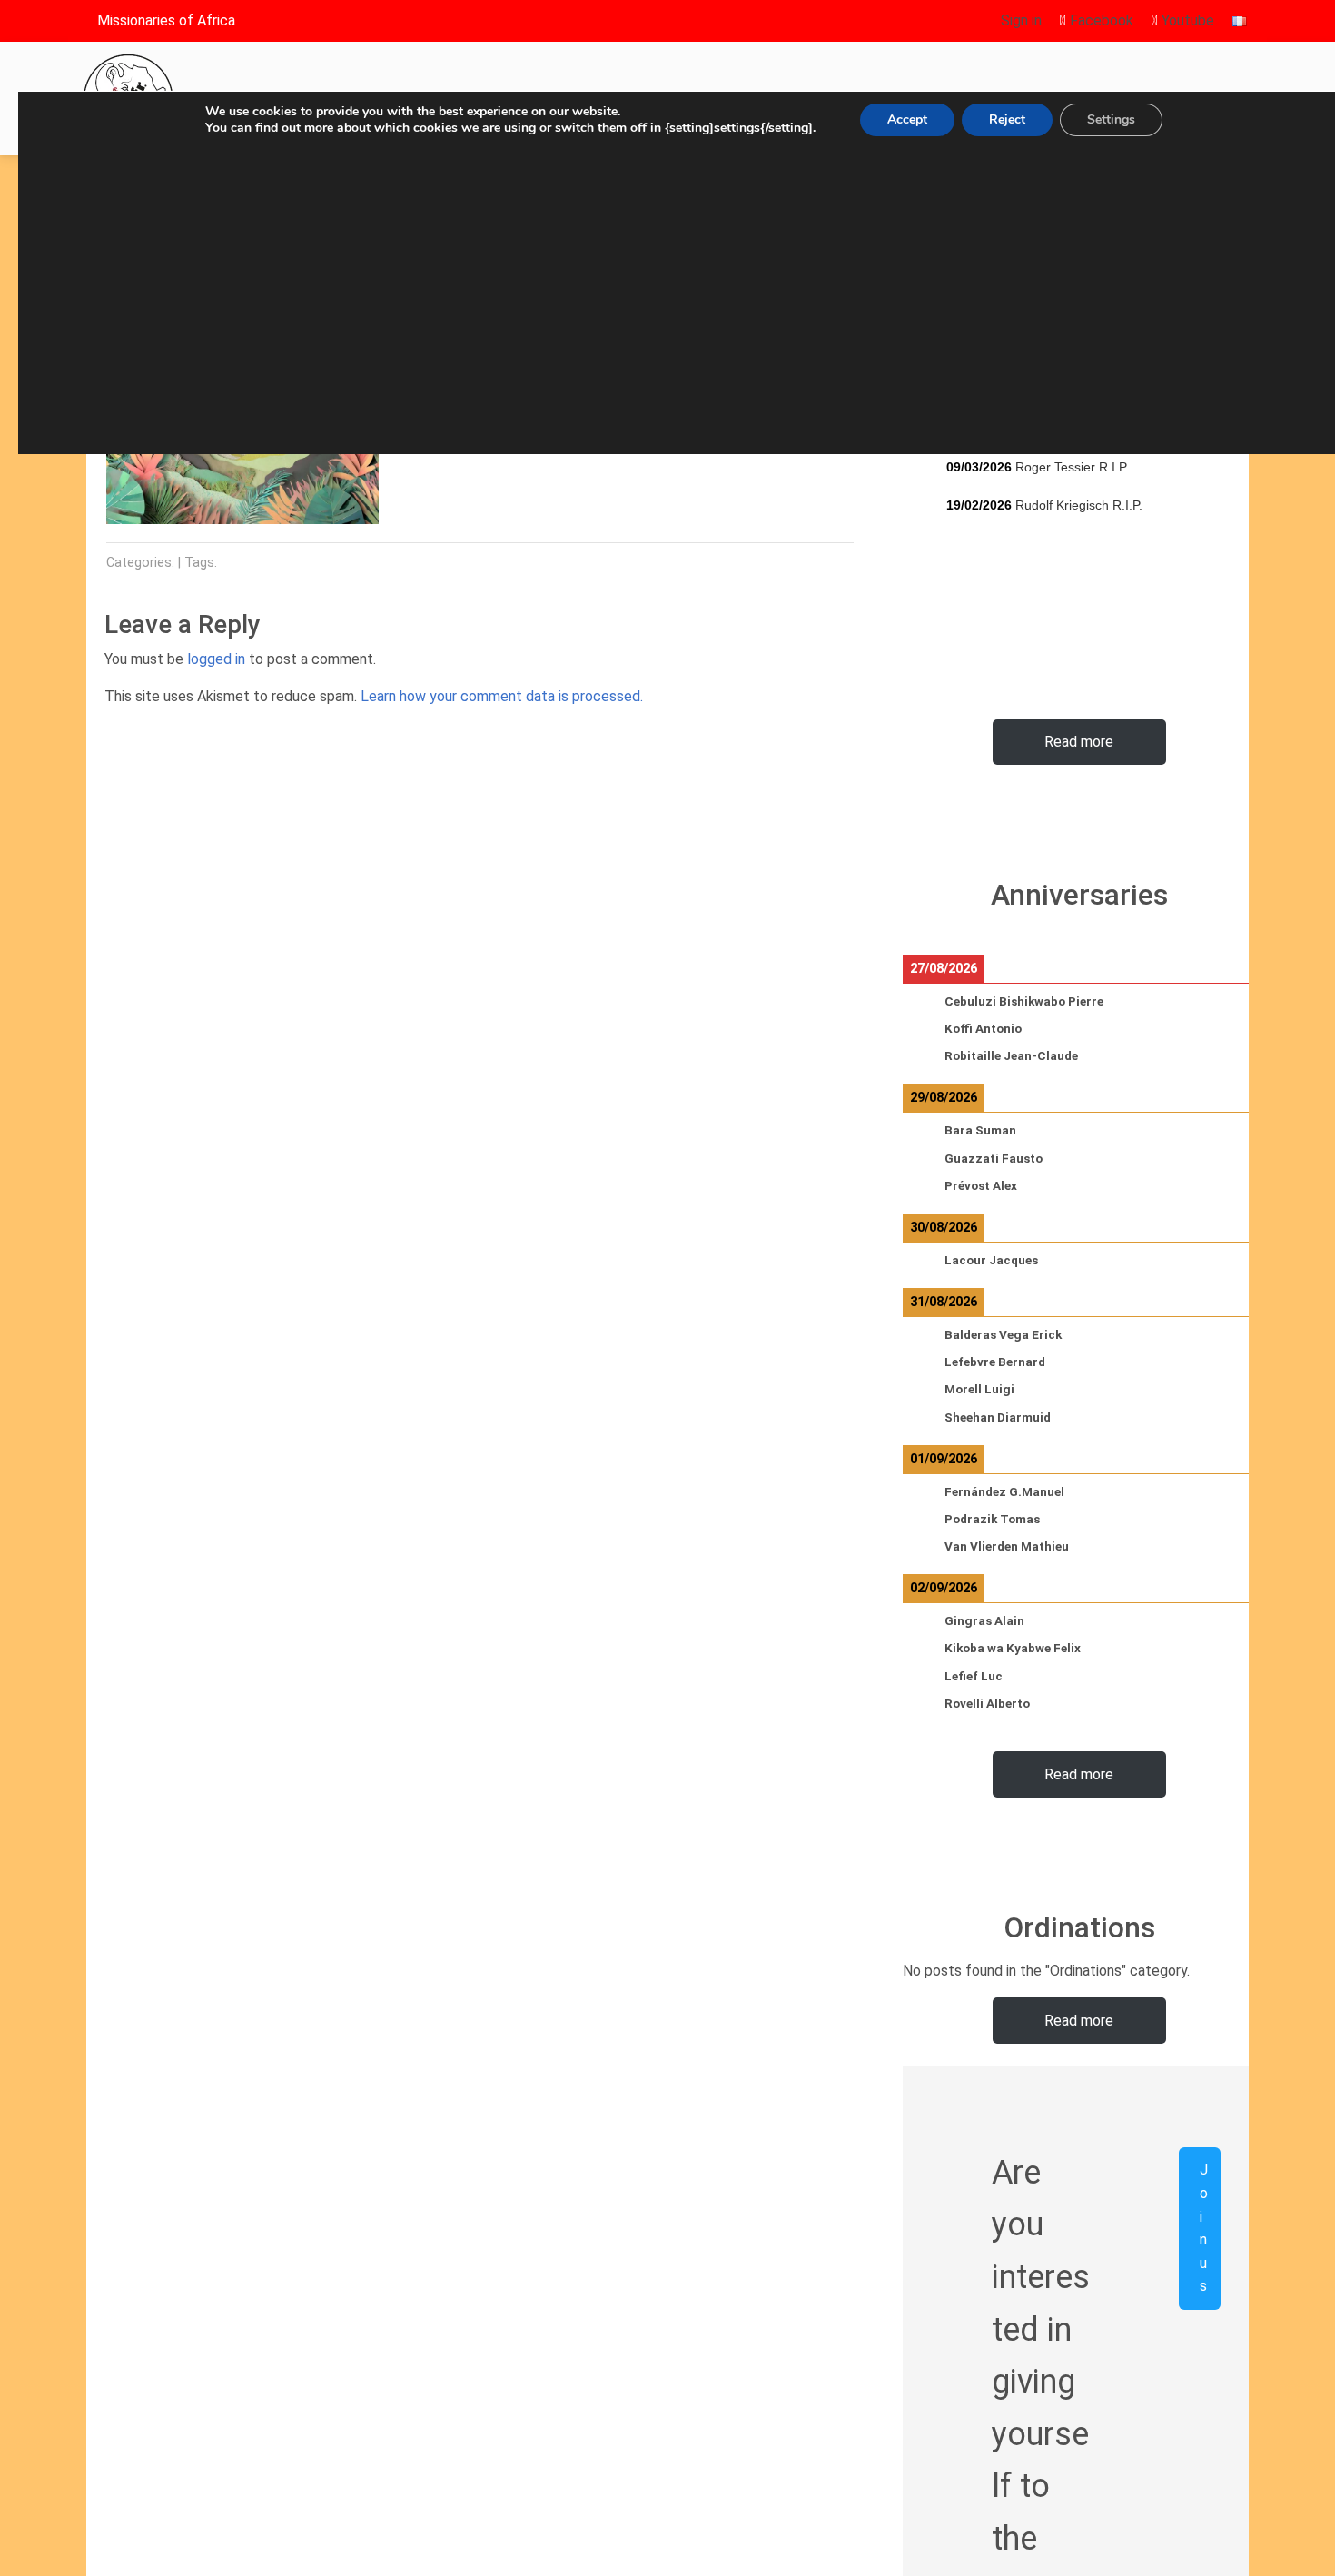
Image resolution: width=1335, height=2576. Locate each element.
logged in (216, 659)
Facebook (1100, 20)
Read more (1079, 742)
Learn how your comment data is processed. (502, 696)
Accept (907, 119)
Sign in (1021, 20)
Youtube (1186, 20)
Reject (1007, 119)
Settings (1111, 119)
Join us (1204, 2228)
